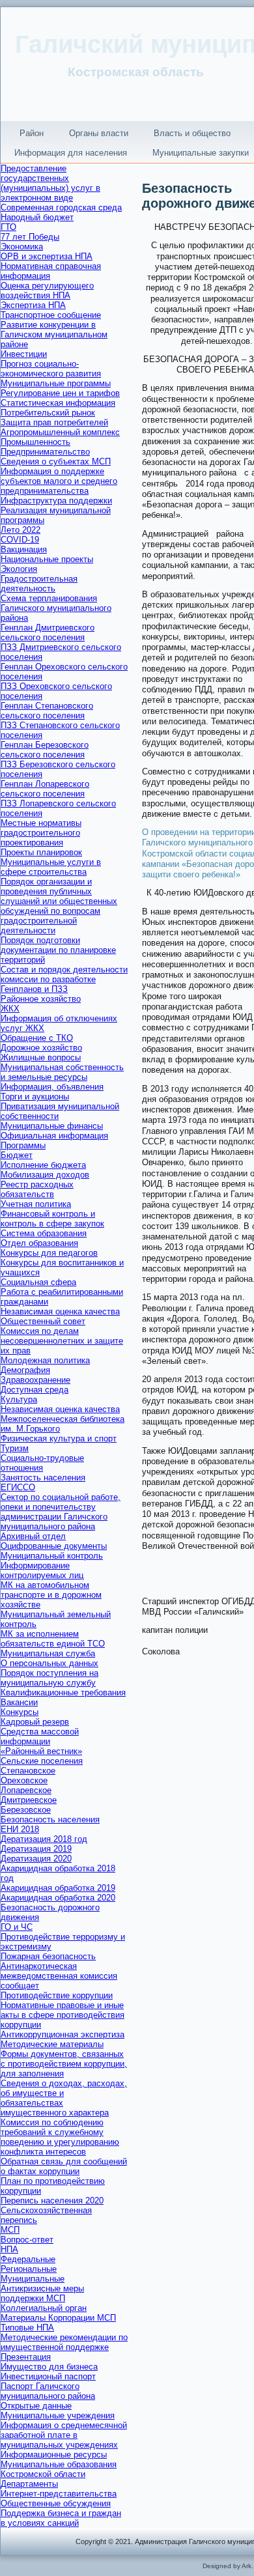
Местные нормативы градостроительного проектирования (41, 833)
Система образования (44, 1233)
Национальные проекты (47, 559)
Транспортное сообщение (51, 315)
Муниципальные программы (56, 383)
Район (32, 133)
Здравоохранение (35, 1380)
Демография (25, 1370)
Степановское (28, 1771)
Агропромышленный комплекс (60, 432)
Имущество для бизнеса (49, 2367)
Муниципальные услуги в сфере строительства (51, 867)
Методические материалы (52, 2044)
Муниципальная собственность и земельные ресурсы (62, 1072)
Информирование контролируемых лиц (42, 1570)
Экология (19, 569)
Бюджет (17, 1155)
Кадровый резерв (35, 1722)
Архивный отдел (33, 1536)
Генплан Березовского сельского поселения (45, 750)
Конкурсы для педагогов (49, 1253)
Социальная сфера (38, 1282)
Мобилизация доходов (45, 1175)
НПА (9, 2249)
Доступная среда (35, 1390)
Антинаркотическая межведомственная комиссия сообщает (59, 1976)
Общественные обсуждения (56, 2503)
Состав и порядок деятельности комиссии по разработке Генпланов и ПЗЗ (64, 979)
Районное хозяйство (41, 999)
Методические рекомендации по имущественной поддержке (64, 2342)
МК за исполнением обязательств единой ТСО (53, 1639)
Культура (19, 1399)
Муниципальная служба (48, 1653)
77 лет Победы (30, 237)
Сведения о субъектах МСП (56, 461)
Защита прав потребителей (54, 422)
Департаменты (29, 2484)
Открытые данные (36, 2406)
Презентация (26, 2357)
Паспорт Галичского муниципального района (48, 2391)
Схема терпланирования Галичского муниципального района (56, 608)
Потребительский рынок (48, 413)
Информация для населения (71, 153)
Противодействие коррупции (57, 1995)
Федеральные (28, 2259)
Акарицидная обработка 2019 (58, 1888)
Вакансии (19, 1702)
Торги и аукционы (35, 1097)
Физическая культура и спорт (59, 1438)
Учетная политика (36, 1204)
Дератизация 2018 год (44, 1839)
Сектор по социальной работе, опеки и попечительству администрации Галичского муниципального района (61, 1512)
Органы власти (99, 133)
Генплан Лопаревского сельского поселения (45, 789)
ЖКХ (10, 1009)
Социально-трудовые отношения (42, 1463)
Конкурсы (20, 1712)
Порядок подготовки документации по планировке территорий (58, 950)
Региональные (29, 2269)
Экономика (22, 247)
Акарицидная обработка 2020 (58, 1898)
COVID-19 (20, 540)
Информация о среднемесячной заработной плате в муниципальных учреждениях (64, 2435)
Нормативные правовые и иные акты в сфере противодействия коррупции (63, 2015)
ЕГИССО (18, 1487)
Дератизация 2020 (36, 1859)
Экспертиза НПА (33, 305)
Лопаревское (26, 1790)
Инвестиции (24, 354)
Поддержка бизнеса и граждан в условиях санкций (61, 2518)
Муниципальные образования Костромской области (59, 2469)
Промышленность (35, 442)
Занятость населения (43, 1478)
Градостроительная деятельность (39, 584)
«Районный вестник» (41, 1751)
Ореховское (24, 1780)
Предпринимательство (45, 452)
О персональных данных (49, 1663)
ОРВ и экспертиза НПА (47, 256)
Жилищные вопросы (41, 1057)
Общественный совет (43, 1321)
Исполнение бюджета (43, 1165)
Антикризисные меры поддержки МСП (42, 2293)
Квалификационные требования (63, 1692)
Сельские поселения (42, 1761)
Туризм (15, 1448)
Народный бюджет (37, 217)
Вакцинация (24, 549)
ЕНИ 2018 (20, 1829)
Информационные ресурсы (54, 2455)
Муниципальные (33, 2279)
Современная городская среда (61, 207)
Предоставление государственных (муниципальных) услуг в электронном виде (50, 183)
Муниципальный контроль (52, 1556)
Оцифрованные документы (54, 1546)
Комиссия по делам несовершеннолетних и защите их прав (62, 1341)
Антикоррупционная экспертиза (63, 2034)
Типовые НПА (27, 2328)
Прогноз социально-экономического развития (51, 369)
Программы (23, 1145)
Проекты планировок (41, 852)
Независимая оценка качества (60, 1311)
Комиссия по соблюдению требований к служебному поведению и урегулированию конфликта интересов (60, 2137)
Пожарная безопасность (48, 1956)
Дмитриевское (29, 1800)
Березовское (26, 1810)
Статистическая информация (58, 403)
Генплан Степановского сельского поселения (47, 711)
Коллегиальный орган (44, 2308)
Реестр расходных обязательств (37, 1189)
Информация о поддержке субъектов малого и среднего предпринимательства (59, 481)
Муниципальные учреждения (58, 2415)
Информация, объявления (52, 1087)
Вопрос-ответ (27, 2240)
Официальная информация (54, 1136)
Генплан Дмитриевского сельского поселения (48, 632)
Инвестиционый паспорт (48, 2376)
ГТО (8, 227)
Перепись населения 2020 (52, 2201)
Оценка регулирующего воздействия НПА (47, 290)
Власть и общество (192, 133)
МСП (10, 2230)
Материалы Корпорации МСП (58, 2318)
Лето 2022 (21, 530)
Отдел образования (39, 1243)
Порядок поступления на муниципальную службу (49, 1678)
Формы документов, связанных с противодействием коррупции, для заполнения (64, 2064)
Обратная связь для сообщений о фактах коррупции (64, 2166)
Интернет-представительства (59, 2494)
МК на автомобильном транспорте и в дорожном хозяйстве (51, 1595)
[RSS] (15, 2535)
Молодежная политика (45, 1360)
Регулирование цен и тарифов (60, 393)
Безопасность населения (50, 1819)
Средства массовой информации (40, 1736)
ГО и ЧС (17, 1927)
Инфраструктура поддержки (56, 501)
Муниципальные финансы (52, 1126)
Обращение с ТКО (37, 1038)
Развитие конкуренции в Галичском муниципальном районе (54, 334)
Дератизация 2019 (36, 1849)
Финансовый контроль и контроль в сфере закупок (52, 1219)
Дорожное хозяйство (41, 1048)
